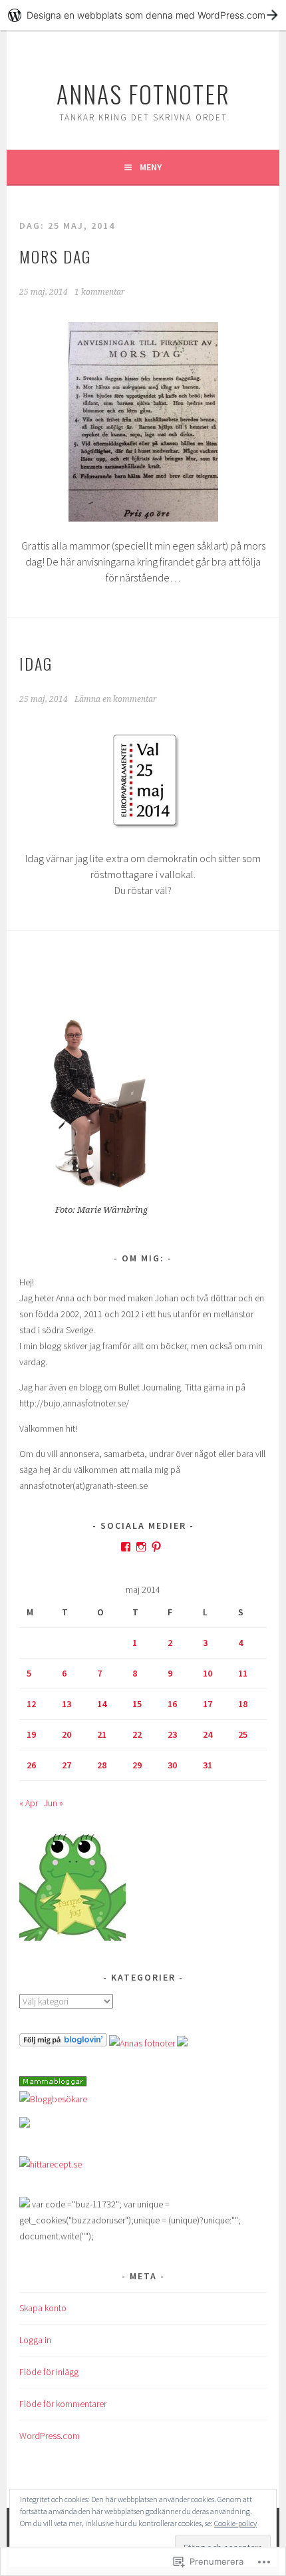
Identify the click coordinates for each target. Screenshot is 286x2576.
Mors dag (55, 256)
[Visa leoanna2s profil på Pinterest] (156, 1547)
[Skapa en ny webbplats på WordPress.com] (143, 15)
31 (208, 1765)
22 (137, 1734)
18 (243, 1704)
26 (31, 1765)
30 (172, 1765)
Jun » (54, 1803)
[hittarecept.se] (51, 2164)
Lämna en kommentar (116, 699)
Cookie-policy (235, 2523)
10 (208, 1673)
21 (102, 1734)
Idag (36, 663)
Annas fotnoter (143, 93)
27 (67, 1765)
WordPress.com (50, 2436)
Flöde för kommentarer (63, 2404)
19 (31, 1734)
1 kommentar (100, 292)
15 (137, 1704)
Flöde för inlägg (49, 2372)
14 (102, 1704)
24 (208, 1734)
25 (243, 1734)
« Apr (29, 1803)
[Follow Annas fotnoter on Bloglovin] (63, 2043)
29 (137, 1765)
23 (172, 1734)
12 (31, 1704)
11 (243, 1673)
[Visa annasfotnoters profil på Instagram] (141, 1547)
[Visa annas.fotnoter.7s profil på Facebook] (126, 1547)
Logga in (35, 2340)
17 (208, 1704)
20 (67, 1734)
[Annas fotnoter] (142, 2043)
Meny (151, 167)
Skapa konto (43, 2308)
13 (67, 1704)
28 (102, 1765)
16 (172, 1704)
